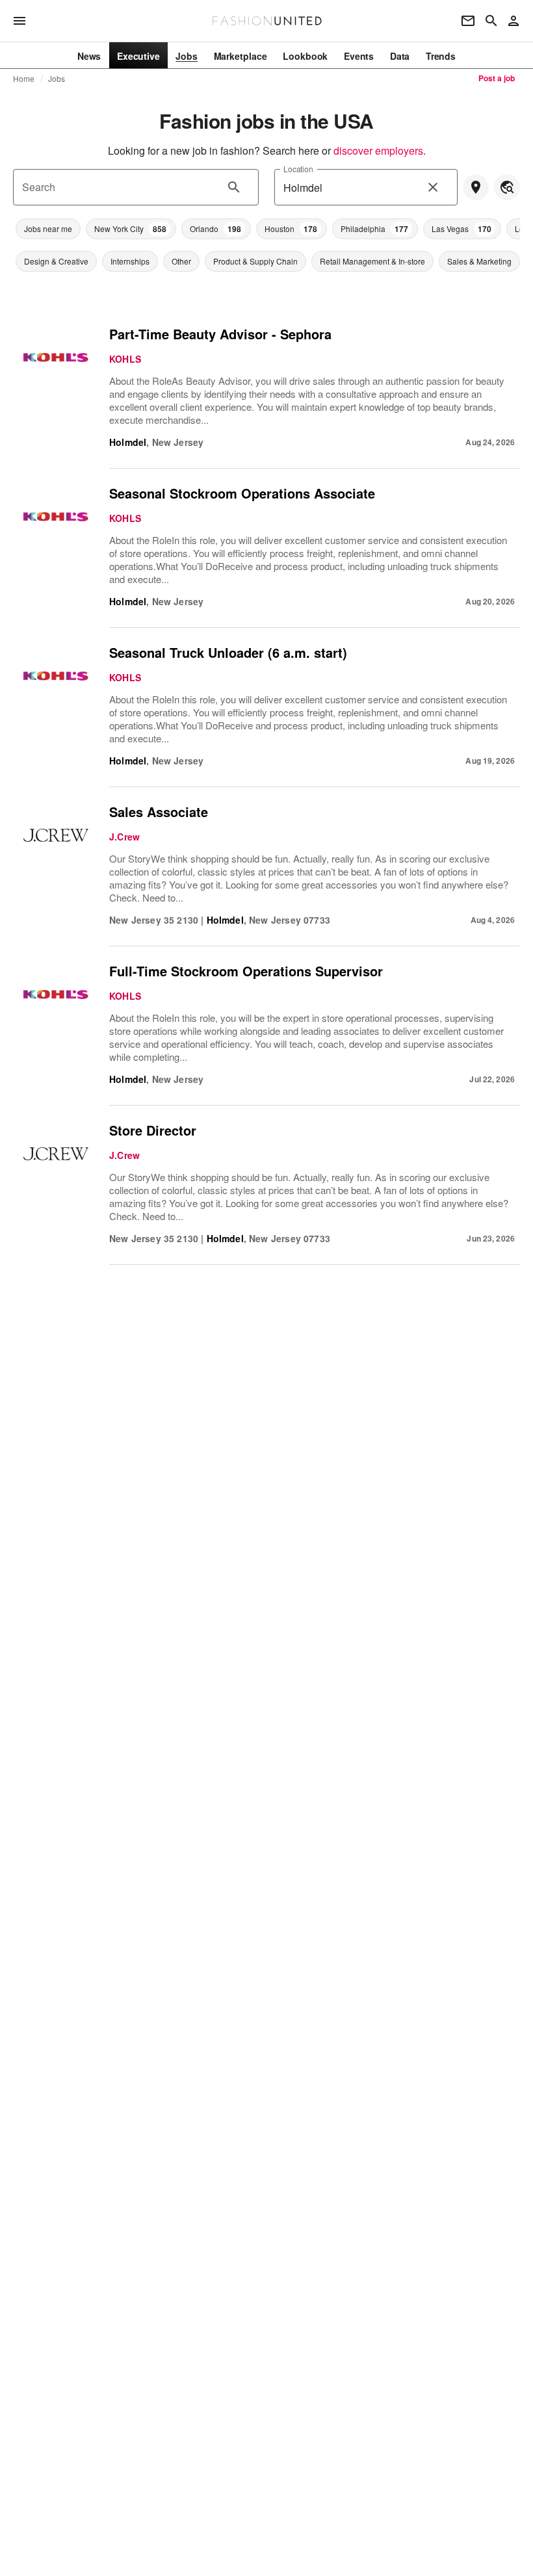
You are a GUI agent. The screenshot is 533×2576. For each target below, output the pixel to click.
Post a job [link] (497, 78)
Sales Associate (159, 812)
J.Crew (124, 837)
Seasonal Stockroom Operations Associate (242, 493)
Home (24, 79)
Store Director (153, 1130)
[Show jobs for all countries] (507, 187)
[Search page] (491, 21)
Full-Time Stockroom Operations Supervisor (246, 971)
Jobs (57, 79)
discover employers (378, 150)
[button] (48, 229)
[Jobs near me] (476, 187)
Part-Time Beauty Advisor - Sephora (220, 334)
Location (298, 169)
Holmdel (128, 442)
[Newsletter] (468, 21)
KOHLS (125, 359)
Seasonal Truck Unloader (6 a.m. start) (228, 652)
